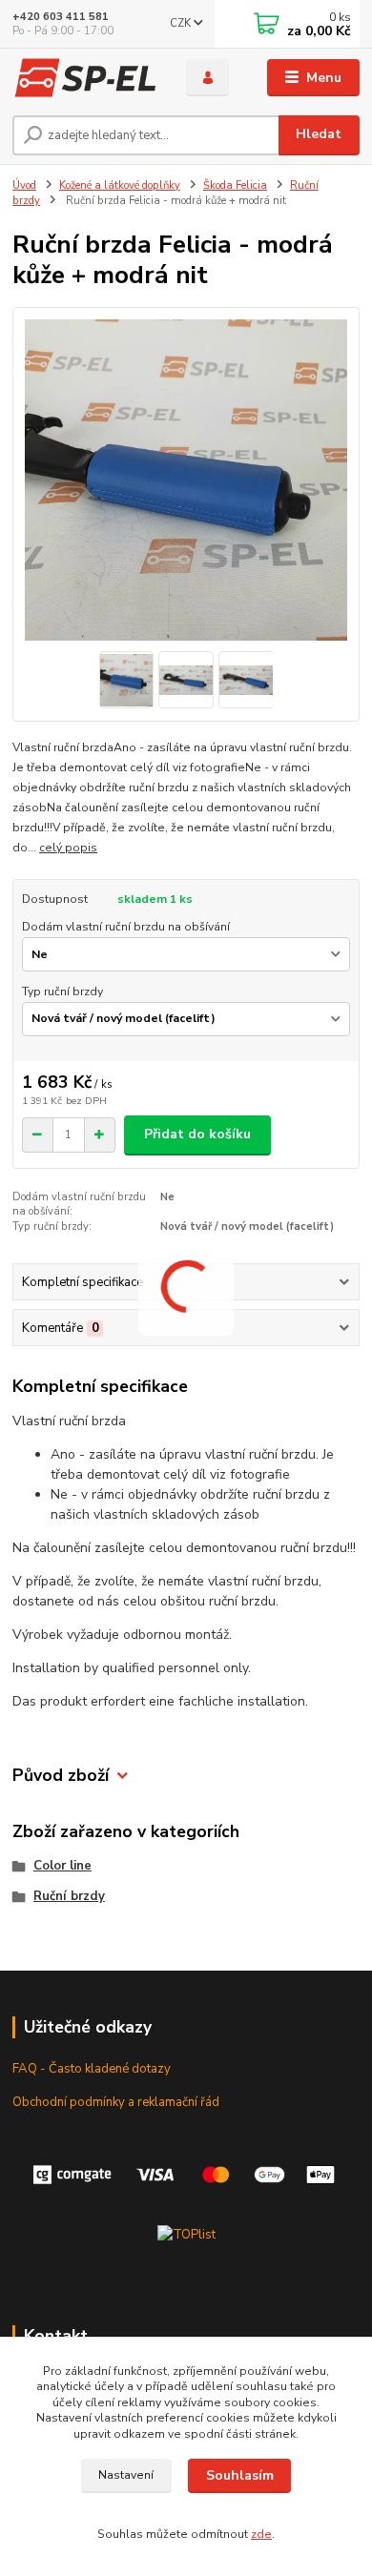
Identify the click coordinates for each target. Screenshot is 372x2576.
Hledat (319, 134)
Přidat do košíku (197, 1134)
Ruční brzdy (69, 1896)
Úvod (24, 185)
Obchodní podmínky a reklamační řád (116, 2102)
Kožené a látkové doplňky (120, 185)
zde (261, 2534)
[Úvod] (85, 78)
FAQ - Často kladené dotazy (92, 2069)
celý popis (68, 848)
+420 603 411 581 (61, 17)
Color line (62, 1866)
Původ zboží (61, 1776)
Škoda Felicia (235, 185)
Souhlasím (240, 2475)
